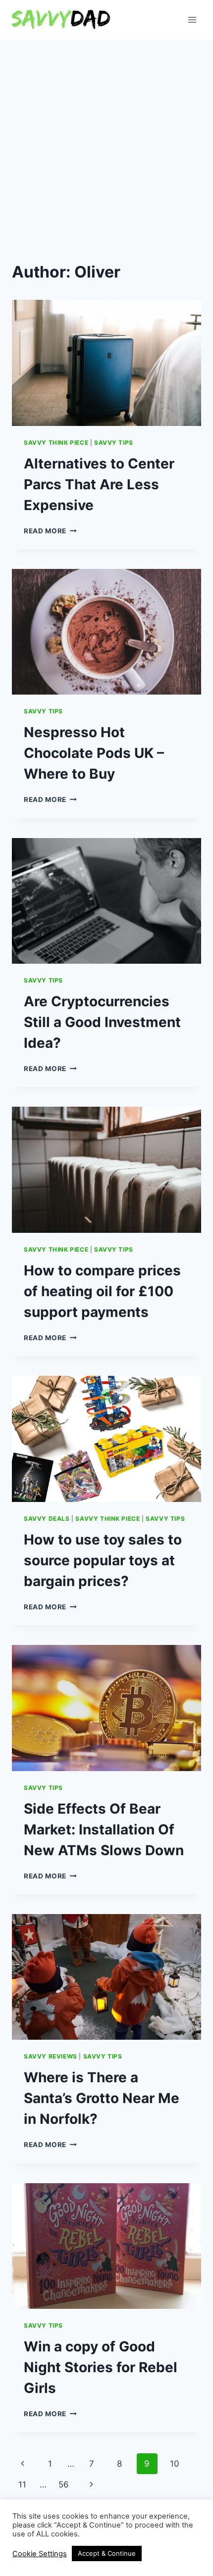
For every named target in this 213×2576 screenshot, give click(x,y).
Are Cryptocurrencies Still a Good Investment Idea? (102, 1022)
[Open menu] (192, 20)
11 (22, 2484)
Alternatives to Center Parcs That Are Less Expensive (99, 484)
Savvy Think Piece (56, 443)
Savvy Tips (114, 443)
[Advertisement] (106, 151)
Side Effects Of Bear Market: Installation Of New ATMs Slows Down (104, 1829)
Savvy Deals (47, 1519)
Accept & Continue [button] (107, 2553)
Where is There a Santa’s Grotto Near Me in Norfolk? (102, 2098)
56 (64, 2484)
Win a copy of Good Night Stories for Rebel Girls (101, 2367)
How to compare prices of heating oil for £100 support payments (102, 1291)
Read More (50, 531)
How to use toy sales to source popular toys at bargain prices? (103, 1560)
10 (175, 2464)
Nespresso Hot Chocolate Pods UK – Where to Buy (94, 753)
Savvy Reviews (51, 2056)
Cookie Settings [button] (40, 2554)
